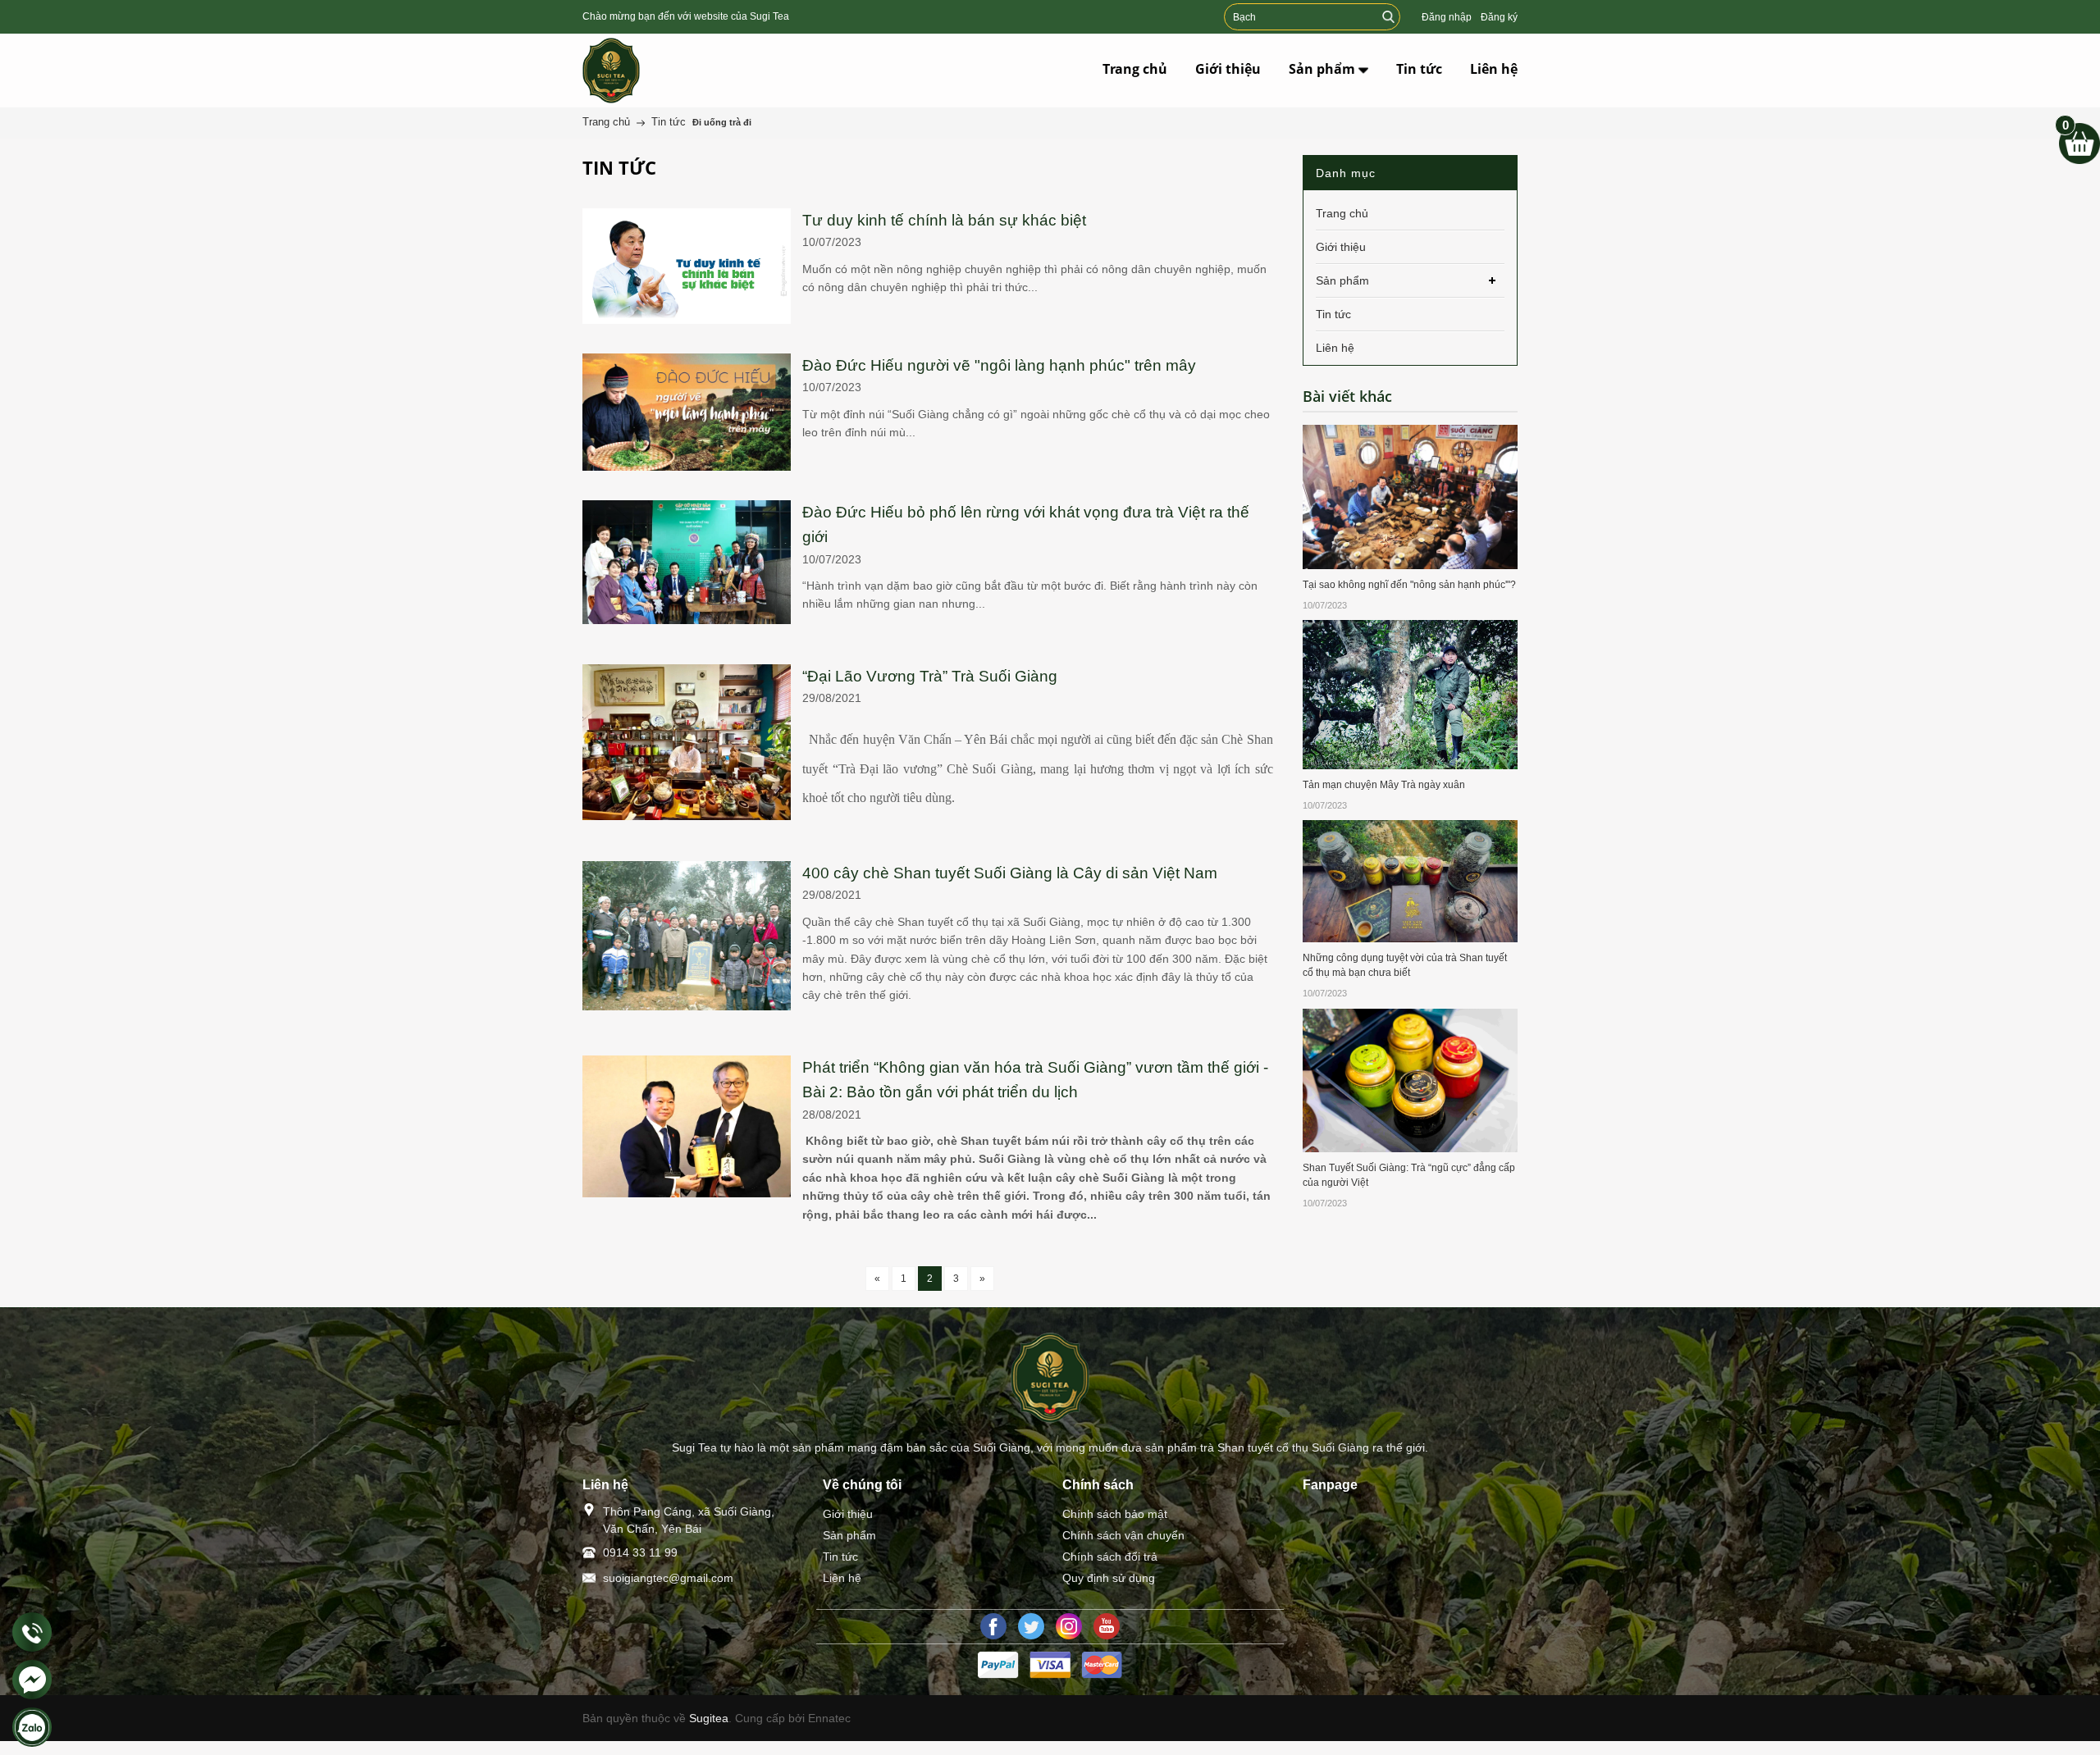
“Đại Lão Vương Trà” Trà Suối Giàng (930, 676)
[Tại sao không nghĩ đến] (1411, 496)
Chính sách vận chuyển (1123, 1535)
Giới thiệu (848, 1514)
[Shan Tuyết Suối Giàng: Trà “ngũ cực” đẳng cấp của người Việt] (1411, 1079)
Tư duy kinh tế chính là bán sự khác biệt (944, 220)
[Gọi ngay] (32, 1633)
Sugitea (709, 1718)
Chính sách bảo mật (1115, 1514)
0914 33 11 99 (640, 1552)
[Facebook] (993, 1626)
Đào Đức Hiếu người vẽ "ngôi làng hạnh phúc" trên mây (999, 365)
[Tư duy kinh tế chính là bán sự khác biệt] (687, 217)
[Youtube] (1107, 1626)
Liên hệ (842, 1578)
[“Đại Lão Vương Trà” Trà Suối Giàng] (687, 673)
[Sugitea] (650, 71)
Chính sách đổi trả (1110, 1557)
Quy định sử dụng (1109, 1578)
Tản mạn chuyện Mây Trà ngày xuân (1384, 785)
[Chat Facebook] (32, 1680)
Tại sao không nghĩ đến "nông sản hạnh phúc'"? (1409, 585)
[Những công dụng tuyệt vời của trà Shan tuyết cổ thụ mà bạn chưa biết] (1411, 880)
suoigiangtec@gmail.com (668, 1578)
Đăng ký (1499, 17)
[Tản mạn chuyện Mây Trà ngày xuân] (1411, 694)
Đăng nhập (1447, 17)
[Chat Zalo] (32, 1727)
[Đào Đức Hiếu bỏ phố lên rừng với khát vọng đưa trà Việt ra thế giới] (687, 509)
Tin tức (840, 1557)
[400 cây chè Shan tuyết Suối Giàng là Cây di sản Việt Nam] (687, 870)
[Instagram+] (1069, 1626)
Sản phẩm (849, 1535)
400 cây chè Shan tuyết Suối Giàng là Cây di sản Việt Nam (1010, 873)
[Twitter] (1031, 1626)
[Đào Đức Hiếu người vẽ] (687, 362)
